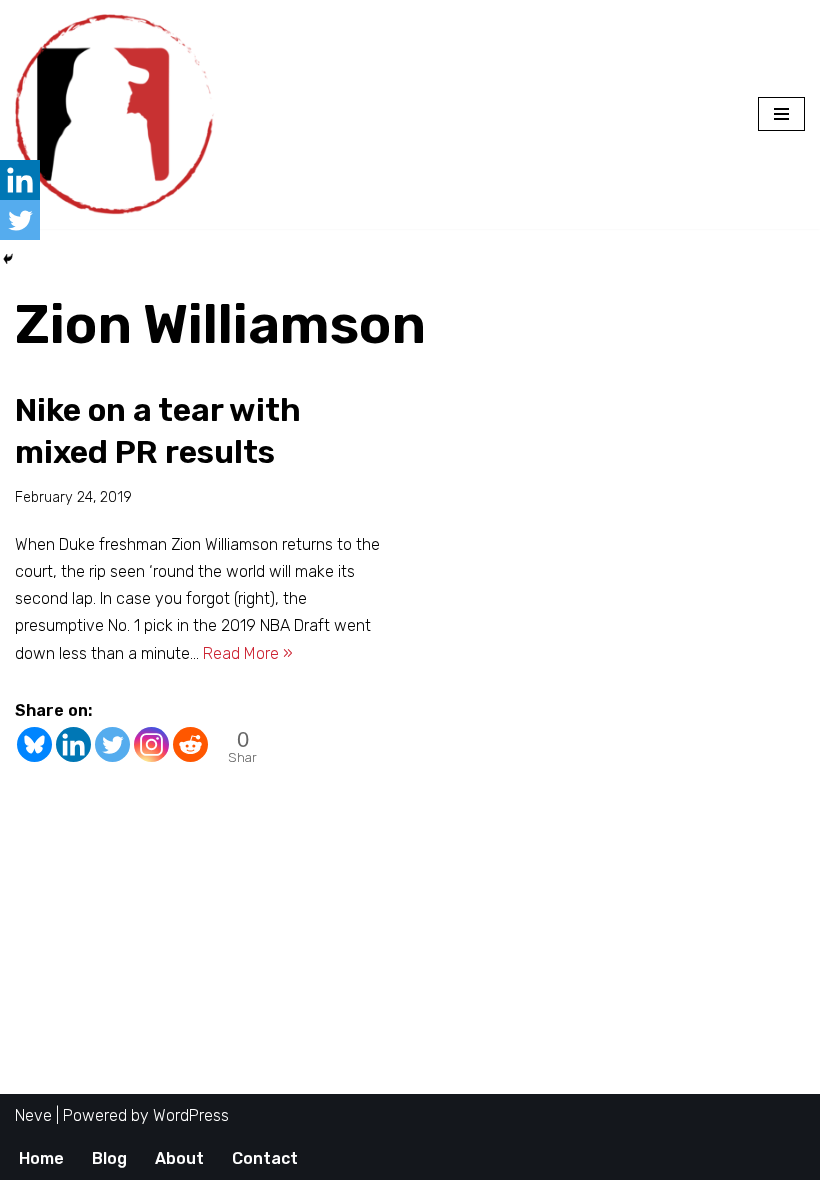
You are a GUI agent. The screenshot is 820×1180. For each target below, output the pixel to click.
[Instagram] (151, 744)
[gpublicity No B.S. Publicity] (120, 114)
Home (41, 1158)
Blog (109, 1158)
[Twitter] (112, 744)
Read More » (248, 653)
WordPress (191, 1115)
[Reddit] (190, 744)
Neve (33, 1115)
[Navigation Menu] (781, 114)
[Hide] (8, 259)
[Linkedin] (73, 744)
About (179, 1158)
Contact (265, 1158)
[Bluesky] (34, 744)
